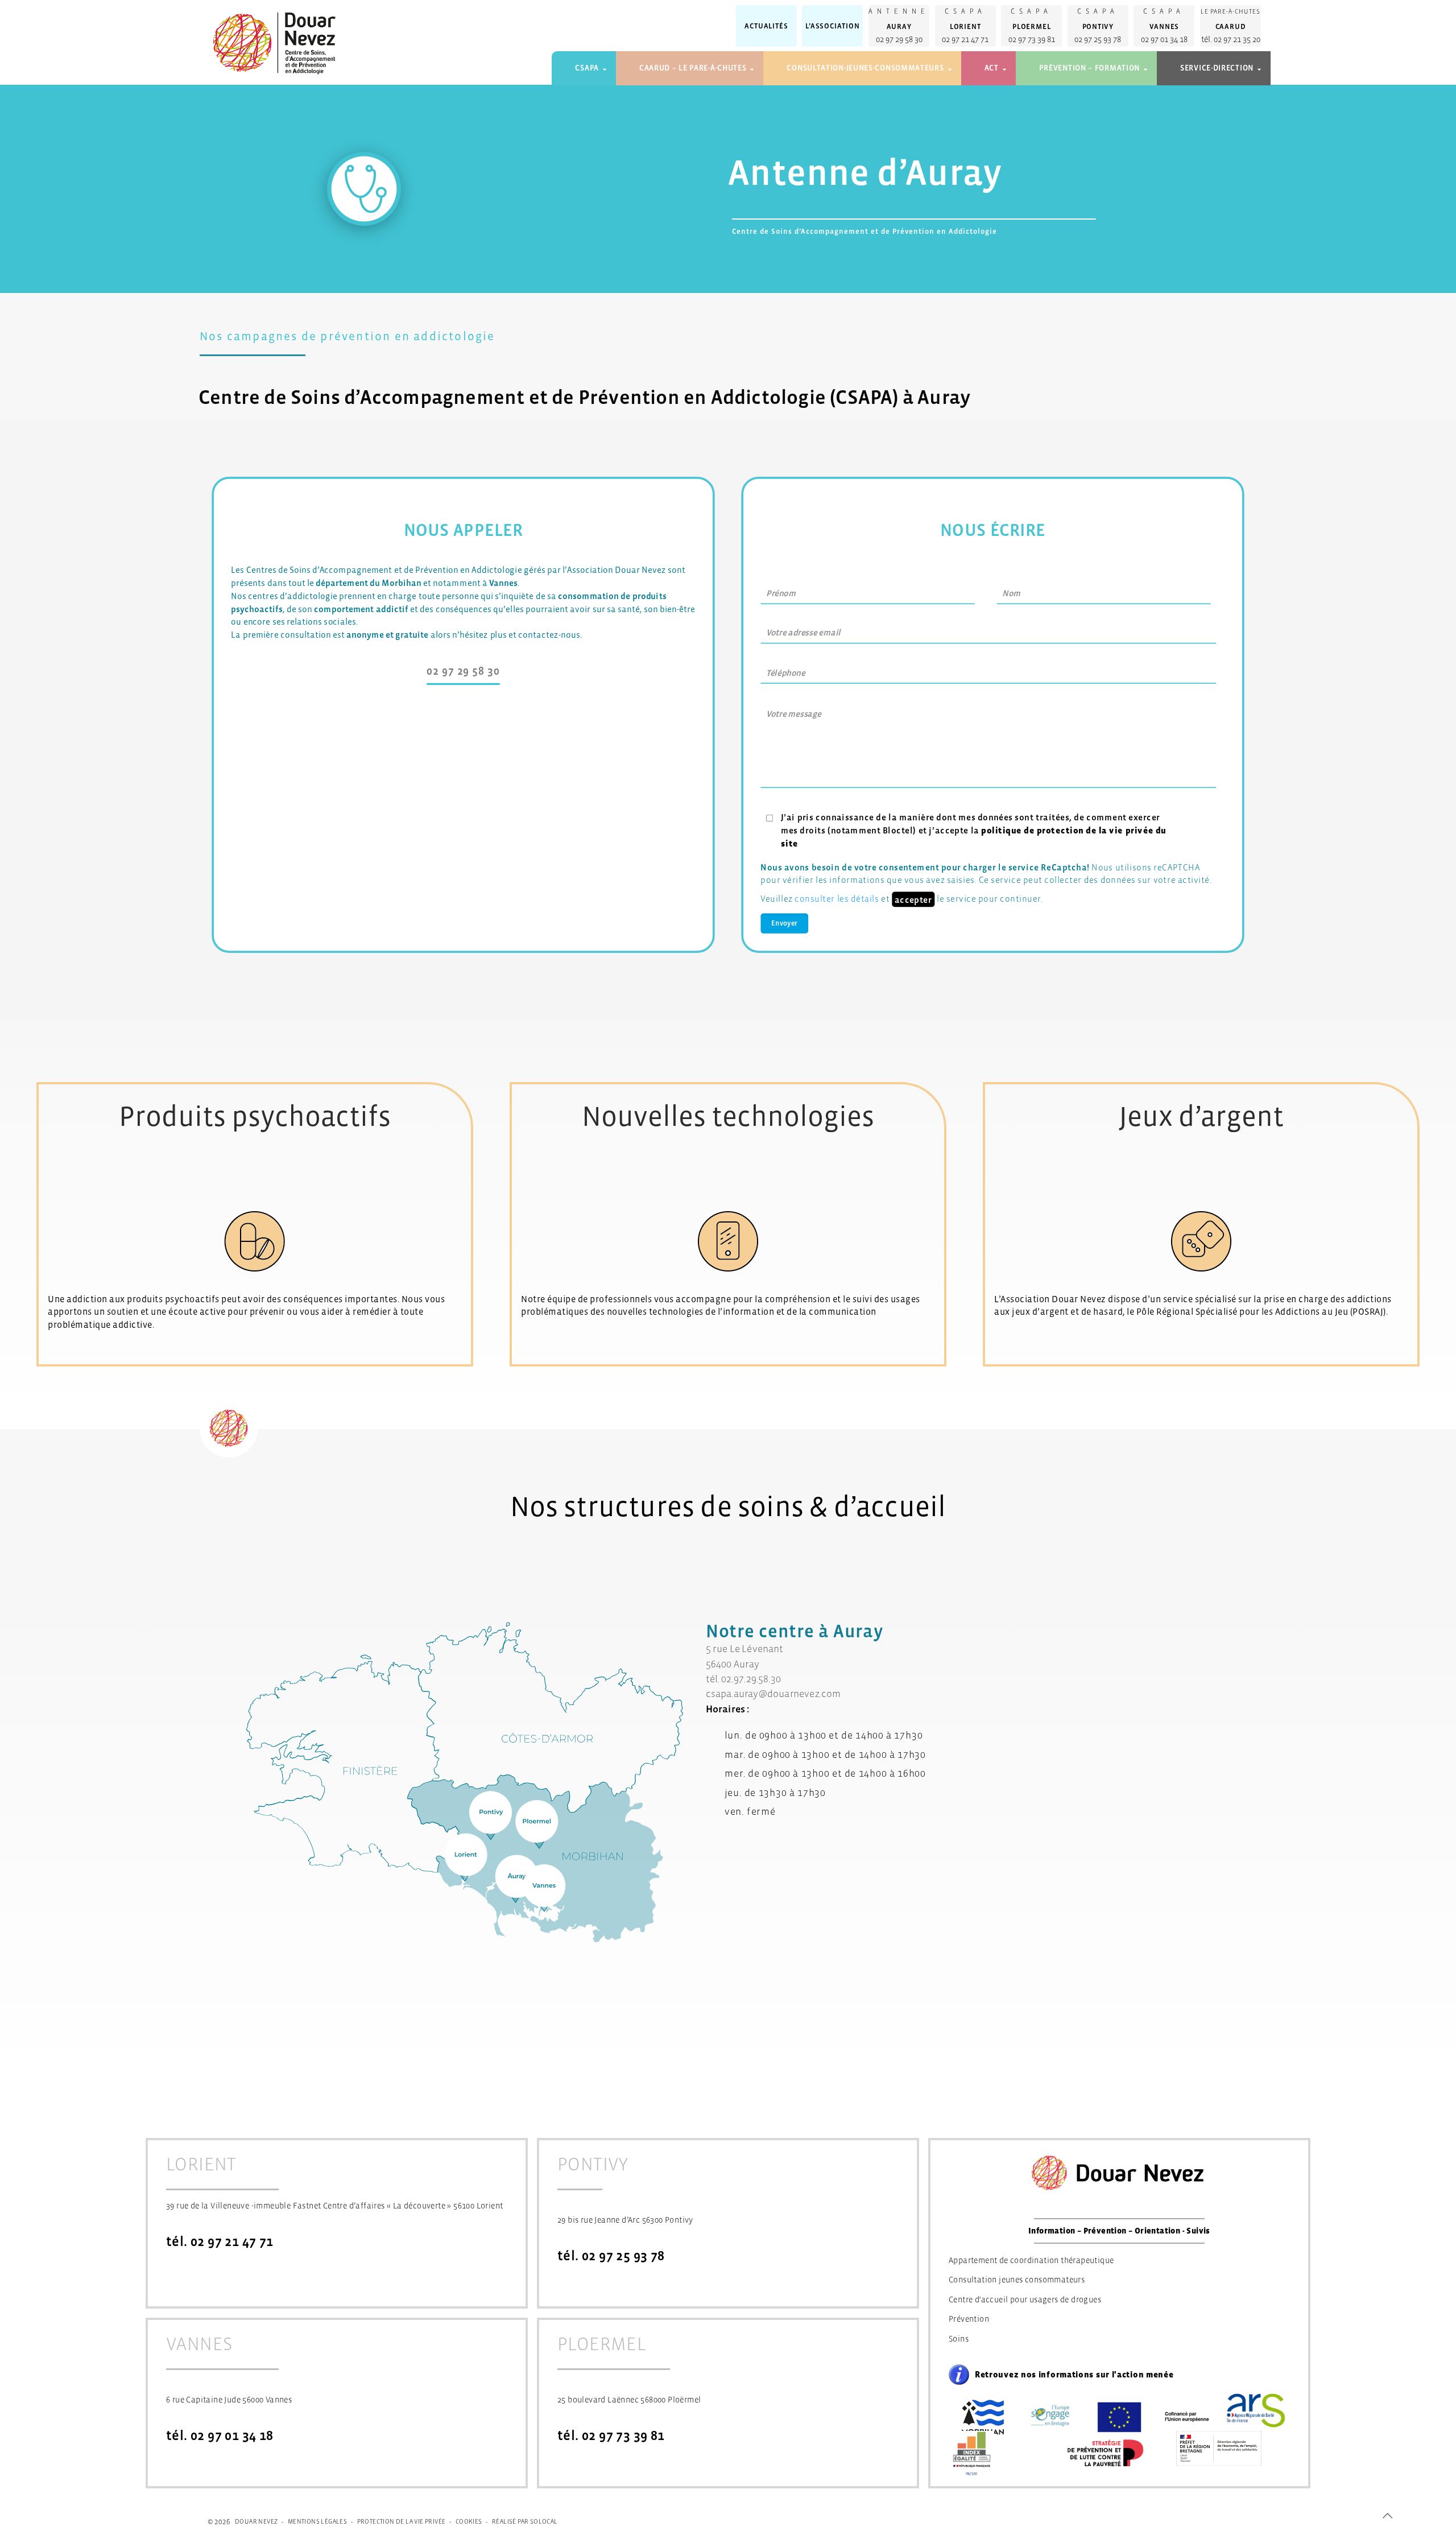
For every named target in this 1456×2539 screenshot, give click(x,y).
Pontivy (1098, 26)
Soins (959, 2339)
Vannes (1165, 26)
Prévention (969, 2319)
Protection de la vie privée (402, 2521)
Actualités (766, 26)
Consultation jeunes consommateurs (1017, 2280)
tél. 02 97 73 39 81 (611, 2436)
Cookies (469, 2521)
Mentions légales (317, 2521)
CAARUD (1231, 26)
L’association (832, 26)
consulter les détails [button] (837, 898)
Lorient (965, 26)
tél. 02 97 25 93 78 (611, 2256)
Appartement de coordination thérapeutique (1031, 2260)
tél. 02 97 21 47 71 (220, 2242)
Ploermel (1031, 26)
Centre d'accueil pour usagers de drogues (1025, 2299)
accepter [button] (913, 899)
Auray (899, 26)
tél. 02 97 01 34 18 (220, 2436)
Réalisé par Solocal (525, 2521)
